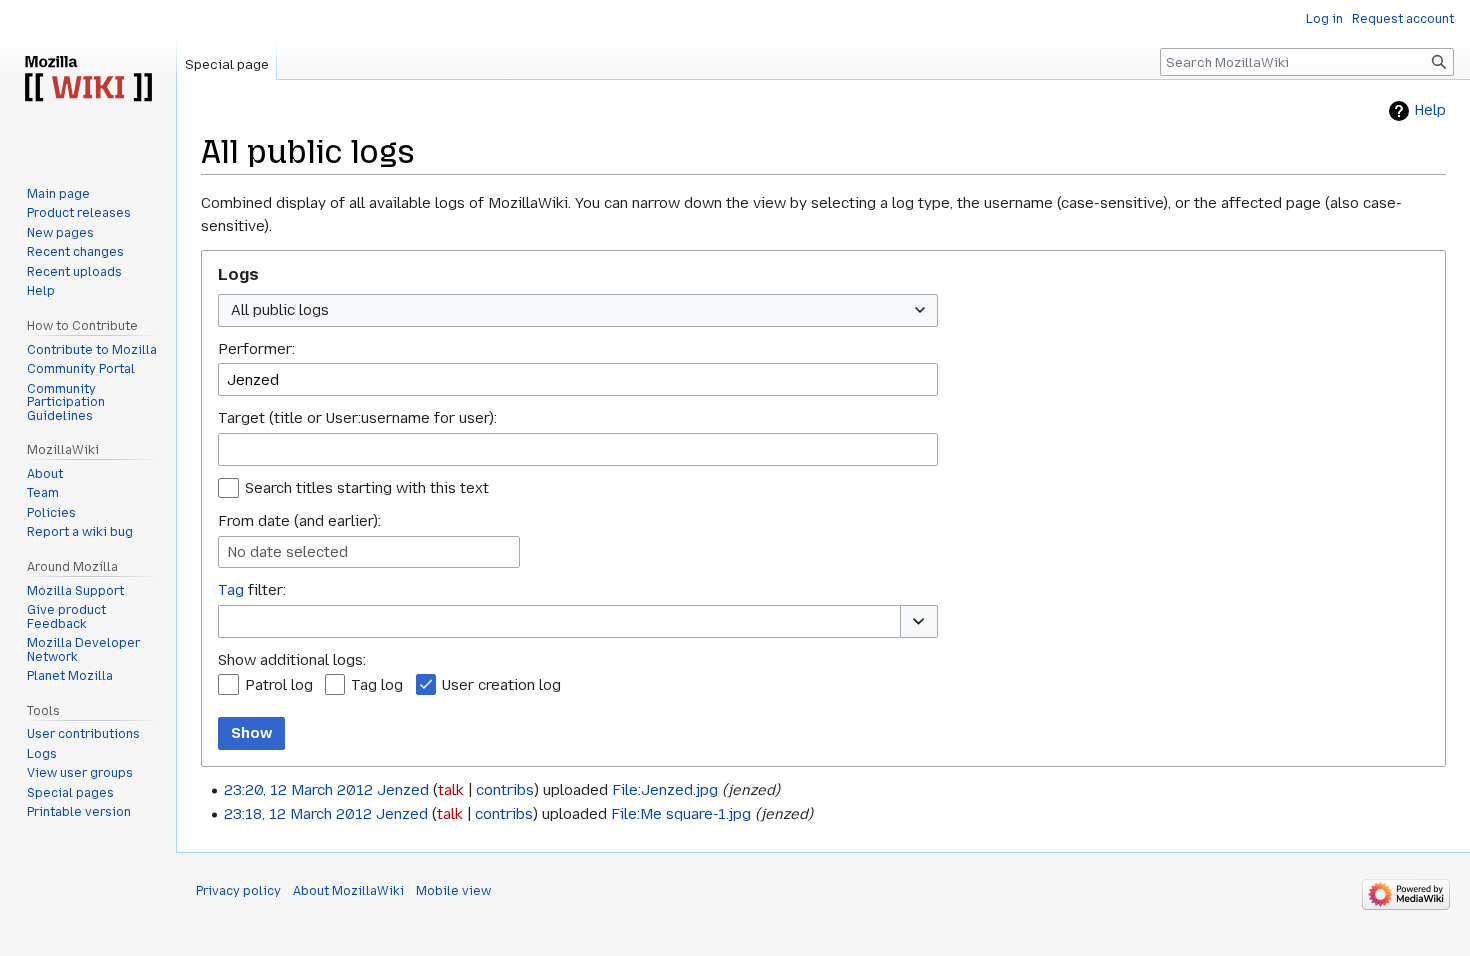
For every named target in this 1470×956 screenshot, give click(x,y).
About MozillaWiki (348, 891)
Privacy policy (238, 891)
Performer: (256, 349)
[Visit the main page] (88, 80)
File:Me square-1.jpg (681, 814)
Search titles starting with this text (367, 488)
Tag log (377, 685)
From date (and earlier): (299, 521)
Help (1430, 110)
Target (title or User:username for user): (357, 418)
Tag (231, 590)
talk (451, 790)
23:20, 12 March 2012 (298, 790)
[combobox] (578, 310)
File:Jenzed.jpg (665, 790)
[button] (919, 621)
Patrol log (279, 685)
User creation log (501, 685)
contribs (505, 790)
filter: (252, 590)
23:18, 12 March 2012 (298, 814)
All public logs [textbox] (280, 310)
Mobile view (453, 891)
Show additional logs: (292, 660)
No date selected (287, 552)
